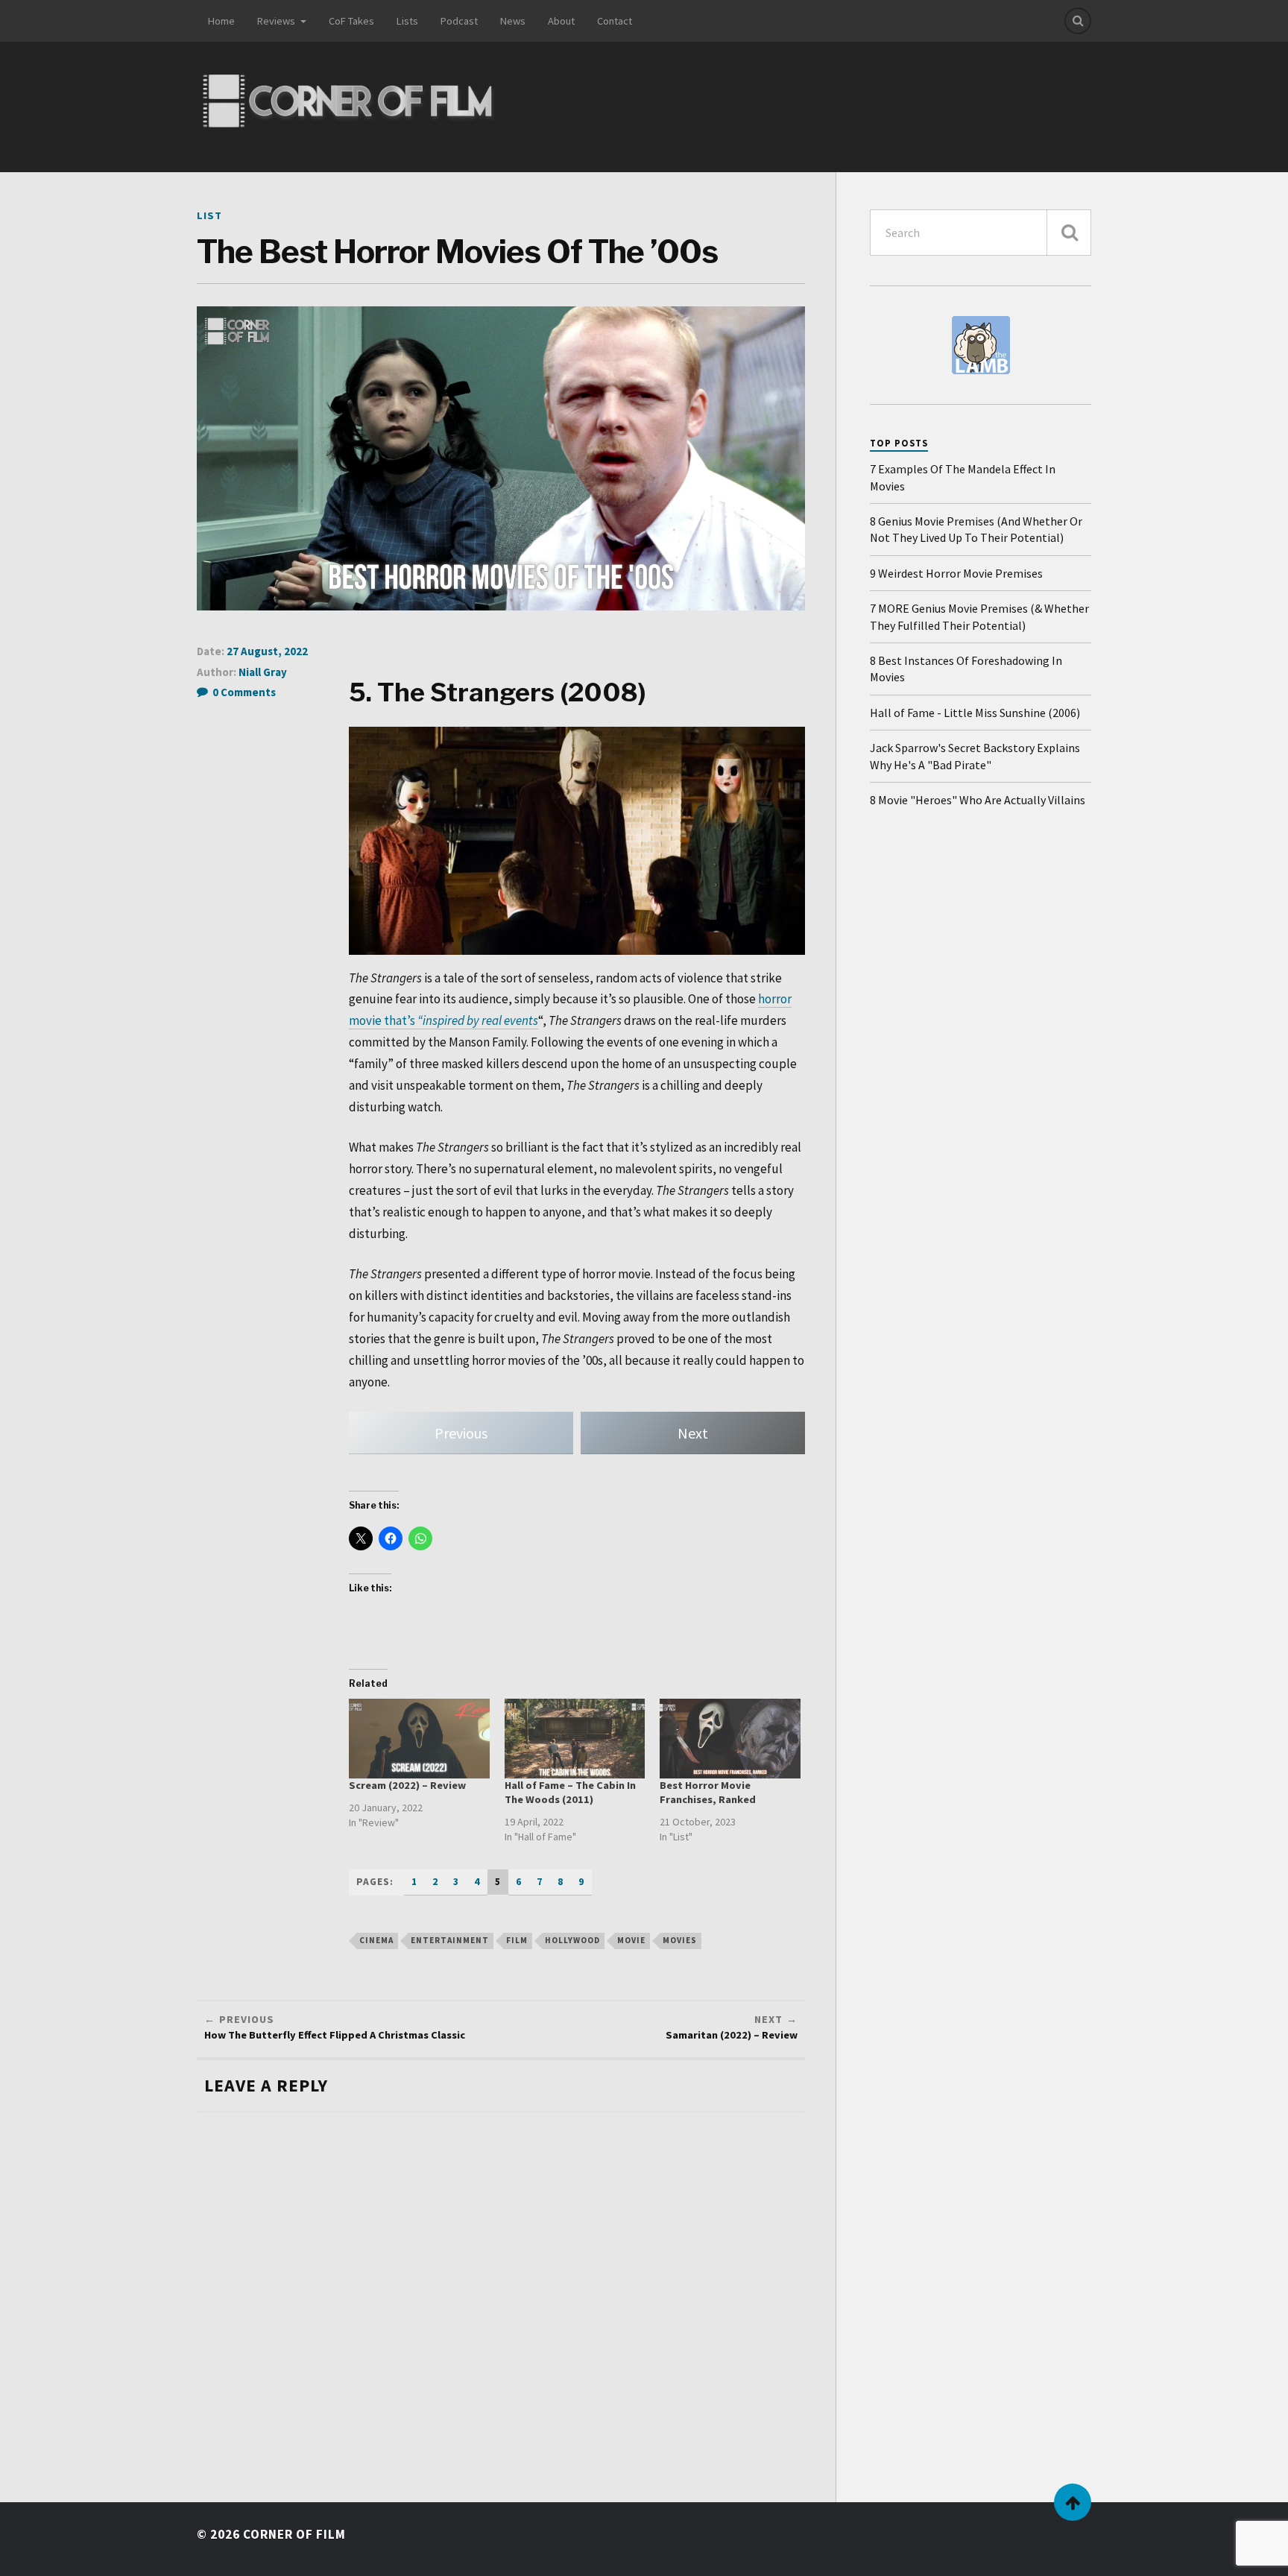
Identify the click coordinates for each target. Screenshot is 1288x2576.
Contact (615, 21)
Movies (680, 1940)
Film (517, 1940)
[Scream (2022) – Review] (419, 1739)
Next (693, 1433)
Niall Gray (263, 672)
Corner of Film (294, 2534)
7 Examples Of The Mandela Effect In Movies (963, 477)
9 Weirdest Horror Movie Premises (956, 573)
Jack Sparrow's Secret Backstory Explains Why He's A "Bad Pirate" (975, 756)
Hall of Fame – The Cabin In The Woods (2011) (570, 1792)
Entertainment (450, 1940)
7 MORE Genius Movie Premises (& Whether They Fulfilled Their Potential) (979, 616)
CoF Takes (351, 21)
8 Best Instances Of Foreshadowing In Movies (966, 669)
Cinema (376, 1940)
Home (221, 21)
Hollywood (572, 1940)
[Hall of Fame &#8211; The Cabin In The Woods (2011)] (575, 1739)
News (513, 21)
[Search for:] (981, 233)
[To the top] (1073, 2502)
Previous (461, 1433)
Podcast (459, 21)
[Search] (1078, 21)
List (209, 215)
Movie (631, 1940)
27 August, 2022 (267, 651)
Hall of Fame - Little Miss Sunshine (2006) (975, 713)
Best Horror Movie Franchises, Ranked (708, 1792)
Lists (407, 21)
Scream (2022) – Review (407, 1785)
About (561, 21)
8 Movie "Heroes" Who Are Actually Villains (978, 800)
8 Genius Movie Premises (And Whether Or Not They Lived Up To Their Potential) (976, 529)
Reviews (276, 21)
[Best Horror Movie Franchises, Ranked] (730, 1739)
